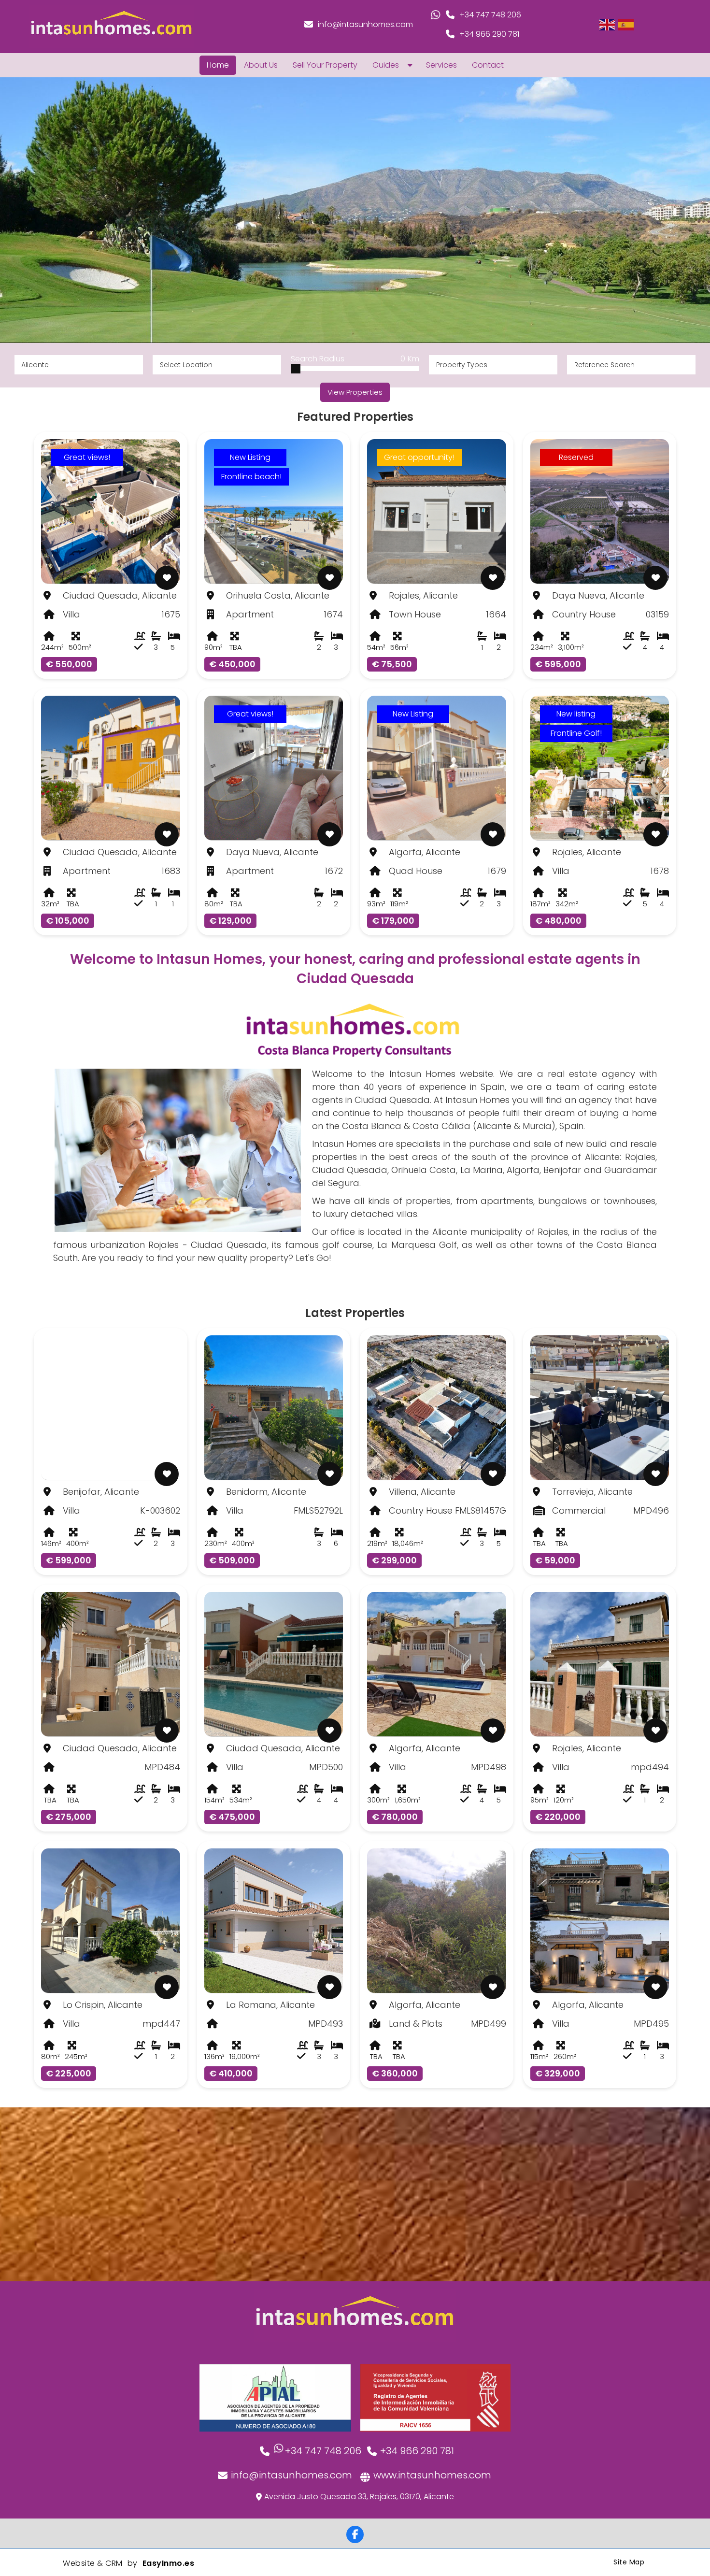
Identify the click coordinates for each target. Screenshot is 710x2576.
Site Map (629, 2562)
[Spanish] (626, 24)
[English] (608, 24)
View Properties (355, 392)
